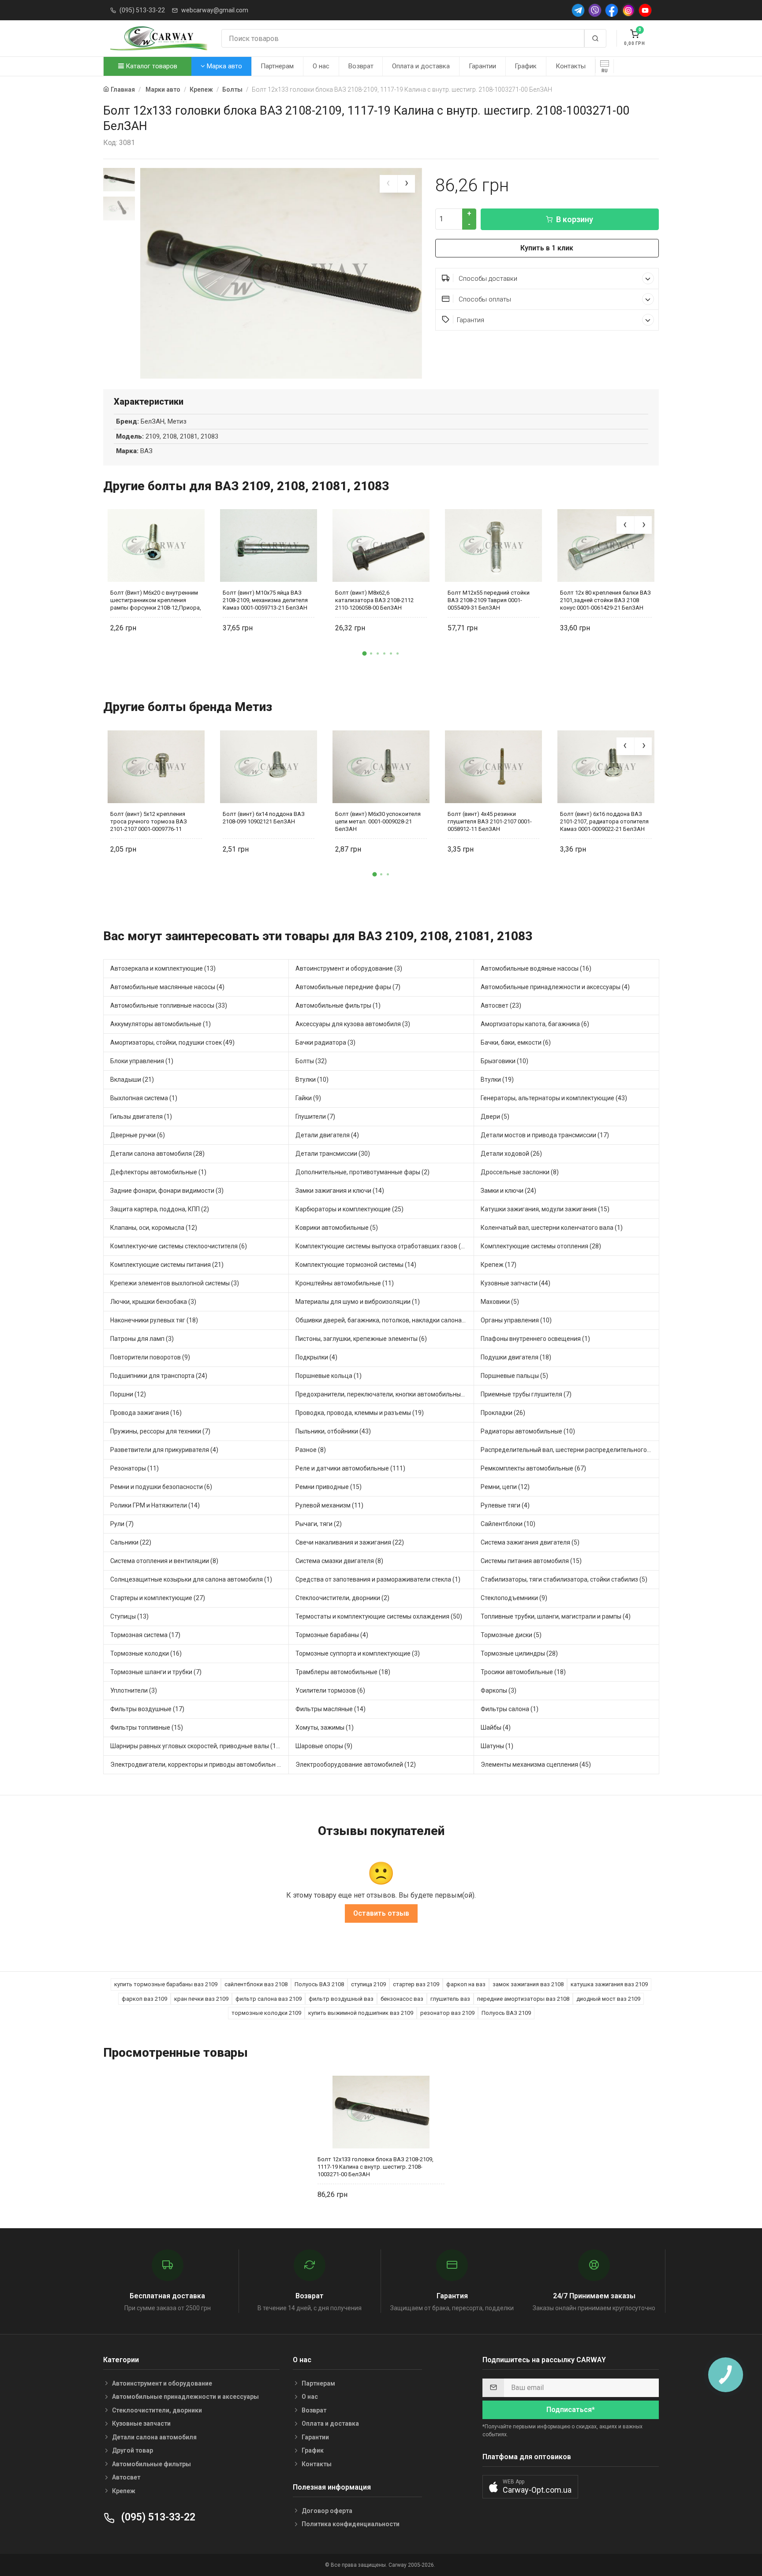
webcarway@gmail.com (215, 10)
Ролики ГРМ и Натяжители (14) (155, 1505)
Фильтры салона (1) (510, 1709)
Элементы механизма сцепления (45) (536, 1764)
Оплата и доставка (421, 66)
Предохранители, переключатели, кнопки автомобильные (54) (385, 1394)
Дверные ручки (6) (138, 1135)
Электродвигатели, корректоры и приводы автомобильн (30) (199, 1764)
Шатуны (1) (497, 1746)
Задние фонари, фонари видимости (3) (167, 1191)
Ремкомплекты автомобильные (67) (533, 1468)
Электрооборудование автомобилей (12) (356, 1764)
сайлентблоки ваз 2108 (256, 1984)
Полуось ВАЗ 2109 (506, 2013)
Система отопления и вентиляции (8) (164, 1561)
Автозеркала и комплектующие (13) (163, 968)
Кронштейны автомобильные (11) (345, 1283)
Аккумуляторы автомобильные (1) (161, 1024)
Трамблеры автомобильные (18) (343, 1672)
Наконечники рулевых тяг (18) (154, 1320)
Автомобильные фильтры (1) (338, 1005)
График (526, 66)
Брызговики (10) (504, 1061)
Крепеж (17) (499, 1265)
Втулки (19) (497, 1080)
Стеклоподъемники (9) (514, 1598)
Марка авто (224, 66)
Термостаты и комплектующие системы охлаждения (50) (379, 1616)
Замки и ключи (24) (508, 1191)
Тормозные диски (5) (511, 1635)
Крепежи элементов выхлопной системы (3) (175, 1283)
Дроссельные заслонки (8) (520, 1172)
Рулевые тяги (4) (505, 1505)
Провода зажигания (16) (146, 1413)
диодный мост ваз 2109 (608, 1999)
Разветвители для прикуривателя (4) (164, 1450)
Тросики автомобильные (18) (523, 1672)
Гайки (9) (308, 1098)
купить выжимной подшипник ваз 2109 (361, 2013)
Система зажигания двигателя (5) (530, 1542)
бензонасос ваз (402, 1999)
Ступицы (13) (129, 1616)
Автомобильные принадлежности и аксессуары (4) (555, 987)
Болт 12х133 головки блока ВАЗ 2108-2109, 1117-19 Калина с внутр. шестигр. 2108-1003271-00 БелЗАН (375, 2167)
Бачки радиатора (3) (325, 1042)
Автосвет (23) (501, 1005)
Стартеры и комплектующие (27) (158, 1598)
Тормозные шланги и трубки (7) (156, 1672)
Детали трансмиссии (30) (333, 1154)
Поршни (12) (128, 1394)
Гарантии (482, 66)
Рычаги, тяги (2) (319, 1524)
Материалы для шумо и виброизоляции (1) (358, 1302)
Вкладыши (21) (132, 1080)
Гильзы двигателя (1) (141, 1117)
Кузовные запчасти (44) (515, 1283)
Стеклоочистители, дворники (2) (342, 1598)
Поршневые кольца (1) (329, 1376)
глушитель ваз (450, 1999)
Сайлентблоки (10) (508, 1524)
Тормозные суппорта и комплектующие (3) (358, 1653)
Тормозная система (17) (145, 1635)
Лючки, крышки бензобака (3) (153, 1302)
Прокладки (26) (503, 1413)
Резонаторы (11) (134, 1468)
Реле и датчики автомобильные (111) (350, 1468)
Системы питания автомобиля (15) (531, 1561)
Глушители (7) (315, 1117)
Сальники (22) (131, 1542)
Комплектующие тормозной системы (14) (356, 1265)
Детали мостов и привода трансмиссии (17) (545, 1135)
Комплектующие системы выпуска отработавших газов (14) (383, 1246)
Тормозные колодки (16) (146, 1653)
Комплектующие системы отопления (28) (541, 1246)
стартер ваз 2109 (416, 1984)
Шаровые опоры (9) (324, 1746)
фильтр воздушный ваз (341, 1999)
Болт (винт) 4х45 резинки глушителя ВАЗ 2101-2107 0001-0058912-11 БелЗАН (490, 821)
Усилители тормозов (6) (330, 1690)
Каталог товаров (151, 66)
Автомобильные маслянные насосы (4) (167, 987)
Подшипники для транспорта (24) (159, 1376)
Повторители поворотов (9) (150, 1357)
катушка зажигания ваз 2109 (609, 1984)
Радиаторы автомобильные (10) (528, 1431)
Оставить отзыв (381, 1913)
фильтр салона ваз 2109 (269, 1999)
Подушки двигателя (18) (516, 1357)
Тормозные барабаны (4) (332, 1635)
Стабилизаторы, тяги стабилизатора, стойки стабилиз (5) (564, 1579)
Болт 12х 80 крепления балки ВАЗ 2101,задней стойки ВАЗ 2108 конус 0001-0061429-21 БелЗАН (605, 600)
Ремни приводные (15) (329, 1487)
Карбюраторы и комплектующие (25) (349, 1209)
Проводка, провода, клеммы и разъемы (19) (360, 1413)
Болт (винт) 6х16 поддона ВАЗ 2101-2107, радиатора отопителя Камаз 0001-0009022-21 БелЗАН (604, 821)
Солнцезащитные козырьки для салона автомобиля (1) (191, 1579)
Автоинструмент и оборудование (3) (349, 968)
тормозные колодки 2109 (266, 2013)
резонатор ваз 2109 (447, 2013)
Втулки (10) (312, 1080)
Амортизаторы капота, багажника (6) (535, 1024)
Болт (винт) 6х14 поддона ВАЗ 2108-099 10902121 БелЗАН (264, 818)
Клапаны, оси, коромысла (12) (154, 1228)
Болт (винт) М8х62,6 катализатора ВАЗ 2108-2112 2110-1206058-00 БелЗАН (374, 600)
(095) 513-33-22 (142, 10)
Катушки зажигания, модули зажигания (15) (545, 1209)
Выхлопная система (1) (144, 1098)
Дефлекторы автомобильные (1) (158, 1172)
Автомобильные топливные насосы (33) (169, 1005)
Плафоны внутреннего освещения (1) (535, 1339)
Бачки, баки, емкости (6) (516, 1042)
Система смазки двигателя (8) (339, 1561)
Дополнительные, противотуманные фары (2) (362, 1172)
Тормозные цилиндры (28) (519, 1653)
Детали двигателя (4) (327, 1135)
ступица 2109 (368, 1984)
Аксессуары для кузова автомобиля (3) (353, 1024)
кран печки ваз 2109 (201, 1999)
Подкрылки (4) (316, 1357)
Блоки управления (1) (142, 1061)
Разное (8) (311, 1450)
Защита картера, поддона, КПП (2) (160, 1209)
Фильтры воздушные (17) (147, 1709)
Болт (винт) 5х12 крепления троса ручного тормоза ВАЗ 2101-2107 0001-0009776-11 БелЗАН (149, 821)
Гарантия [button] (471, 320)
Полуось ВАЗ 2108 (319, 1984)
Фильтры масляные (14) (331, 1709)
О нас (321, 66)
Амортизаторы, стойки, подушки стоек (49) (172, 1042)
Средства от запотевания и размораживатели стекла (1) (378, 1579)
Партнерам (277, 66)
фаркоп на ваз (466, 1984)
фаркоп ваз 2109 (144, 1999)
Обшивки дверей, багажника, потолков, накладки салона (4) (383, 1320)
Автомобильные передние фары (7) (348, 987)
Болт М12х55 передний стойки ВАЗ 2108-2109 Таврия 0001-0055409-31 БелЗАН (489, 600)
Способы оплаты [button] (484, 299)
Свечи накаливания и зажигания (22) (350, 1542)
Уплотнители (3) (134, 1690)
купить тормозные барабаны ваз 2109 (166, 1984)
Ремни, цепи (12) (505, 1487)
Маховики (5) (500, 1302)
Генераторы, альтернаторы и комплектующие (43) (554, 1098)
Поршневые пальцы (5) (514, 1376)
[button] (365, 653)
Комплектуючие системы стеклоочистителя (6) (179, 1246)
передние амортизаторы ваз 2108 (523, 1999)
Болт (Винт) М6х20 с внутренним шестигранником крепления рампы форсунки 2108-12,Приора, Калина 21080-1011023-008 (156, 600)
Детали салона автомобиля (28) (157, 1154)
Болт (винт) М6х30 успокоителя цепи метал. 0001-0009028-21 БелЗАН (378, 821)
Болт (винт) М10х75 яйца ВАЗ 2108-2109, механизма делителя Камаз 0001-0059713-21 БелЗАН (265, 600)
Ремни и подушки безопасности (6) (161, 1487)
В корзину (575, 219)
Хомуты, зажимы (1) (325, 1727)
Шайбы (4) (496, 1727)
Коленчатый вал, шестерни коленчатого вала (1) (552, 1228)
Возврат (361, 66)
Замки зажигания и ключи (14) (340, 1191)
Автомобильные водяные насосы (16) (536, 968)
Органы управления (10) (516, 1320)
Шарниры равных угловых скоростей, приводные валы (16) (196, 1746)
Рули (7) (122, 1524)
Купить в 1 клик (547, 248)
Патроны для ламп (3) (142, 1339)
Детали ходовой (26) (511, 1154)
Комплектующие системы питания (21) (167, 1265)
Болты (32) (311, 1061)
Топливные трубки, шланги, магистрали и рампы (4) (556, 1616)
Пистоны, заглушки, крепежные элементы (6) (361, 1339)
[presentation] (388, 184)
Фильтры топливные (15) (147, 1727)
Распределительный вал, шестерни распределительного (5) (568, 1450)
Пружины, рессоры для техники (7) (160, 1431)
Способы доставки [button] (487, 279)
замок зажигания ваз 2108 (528, 1984)
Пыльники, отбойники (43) (333, 1431)
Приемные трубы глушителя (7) (526, 1394)
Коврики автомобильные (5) (337, 1228)
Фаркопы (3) (499, 1690)
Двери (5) (495, 1117)
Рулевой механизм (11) (329, 1505)
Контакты (571, 66)
